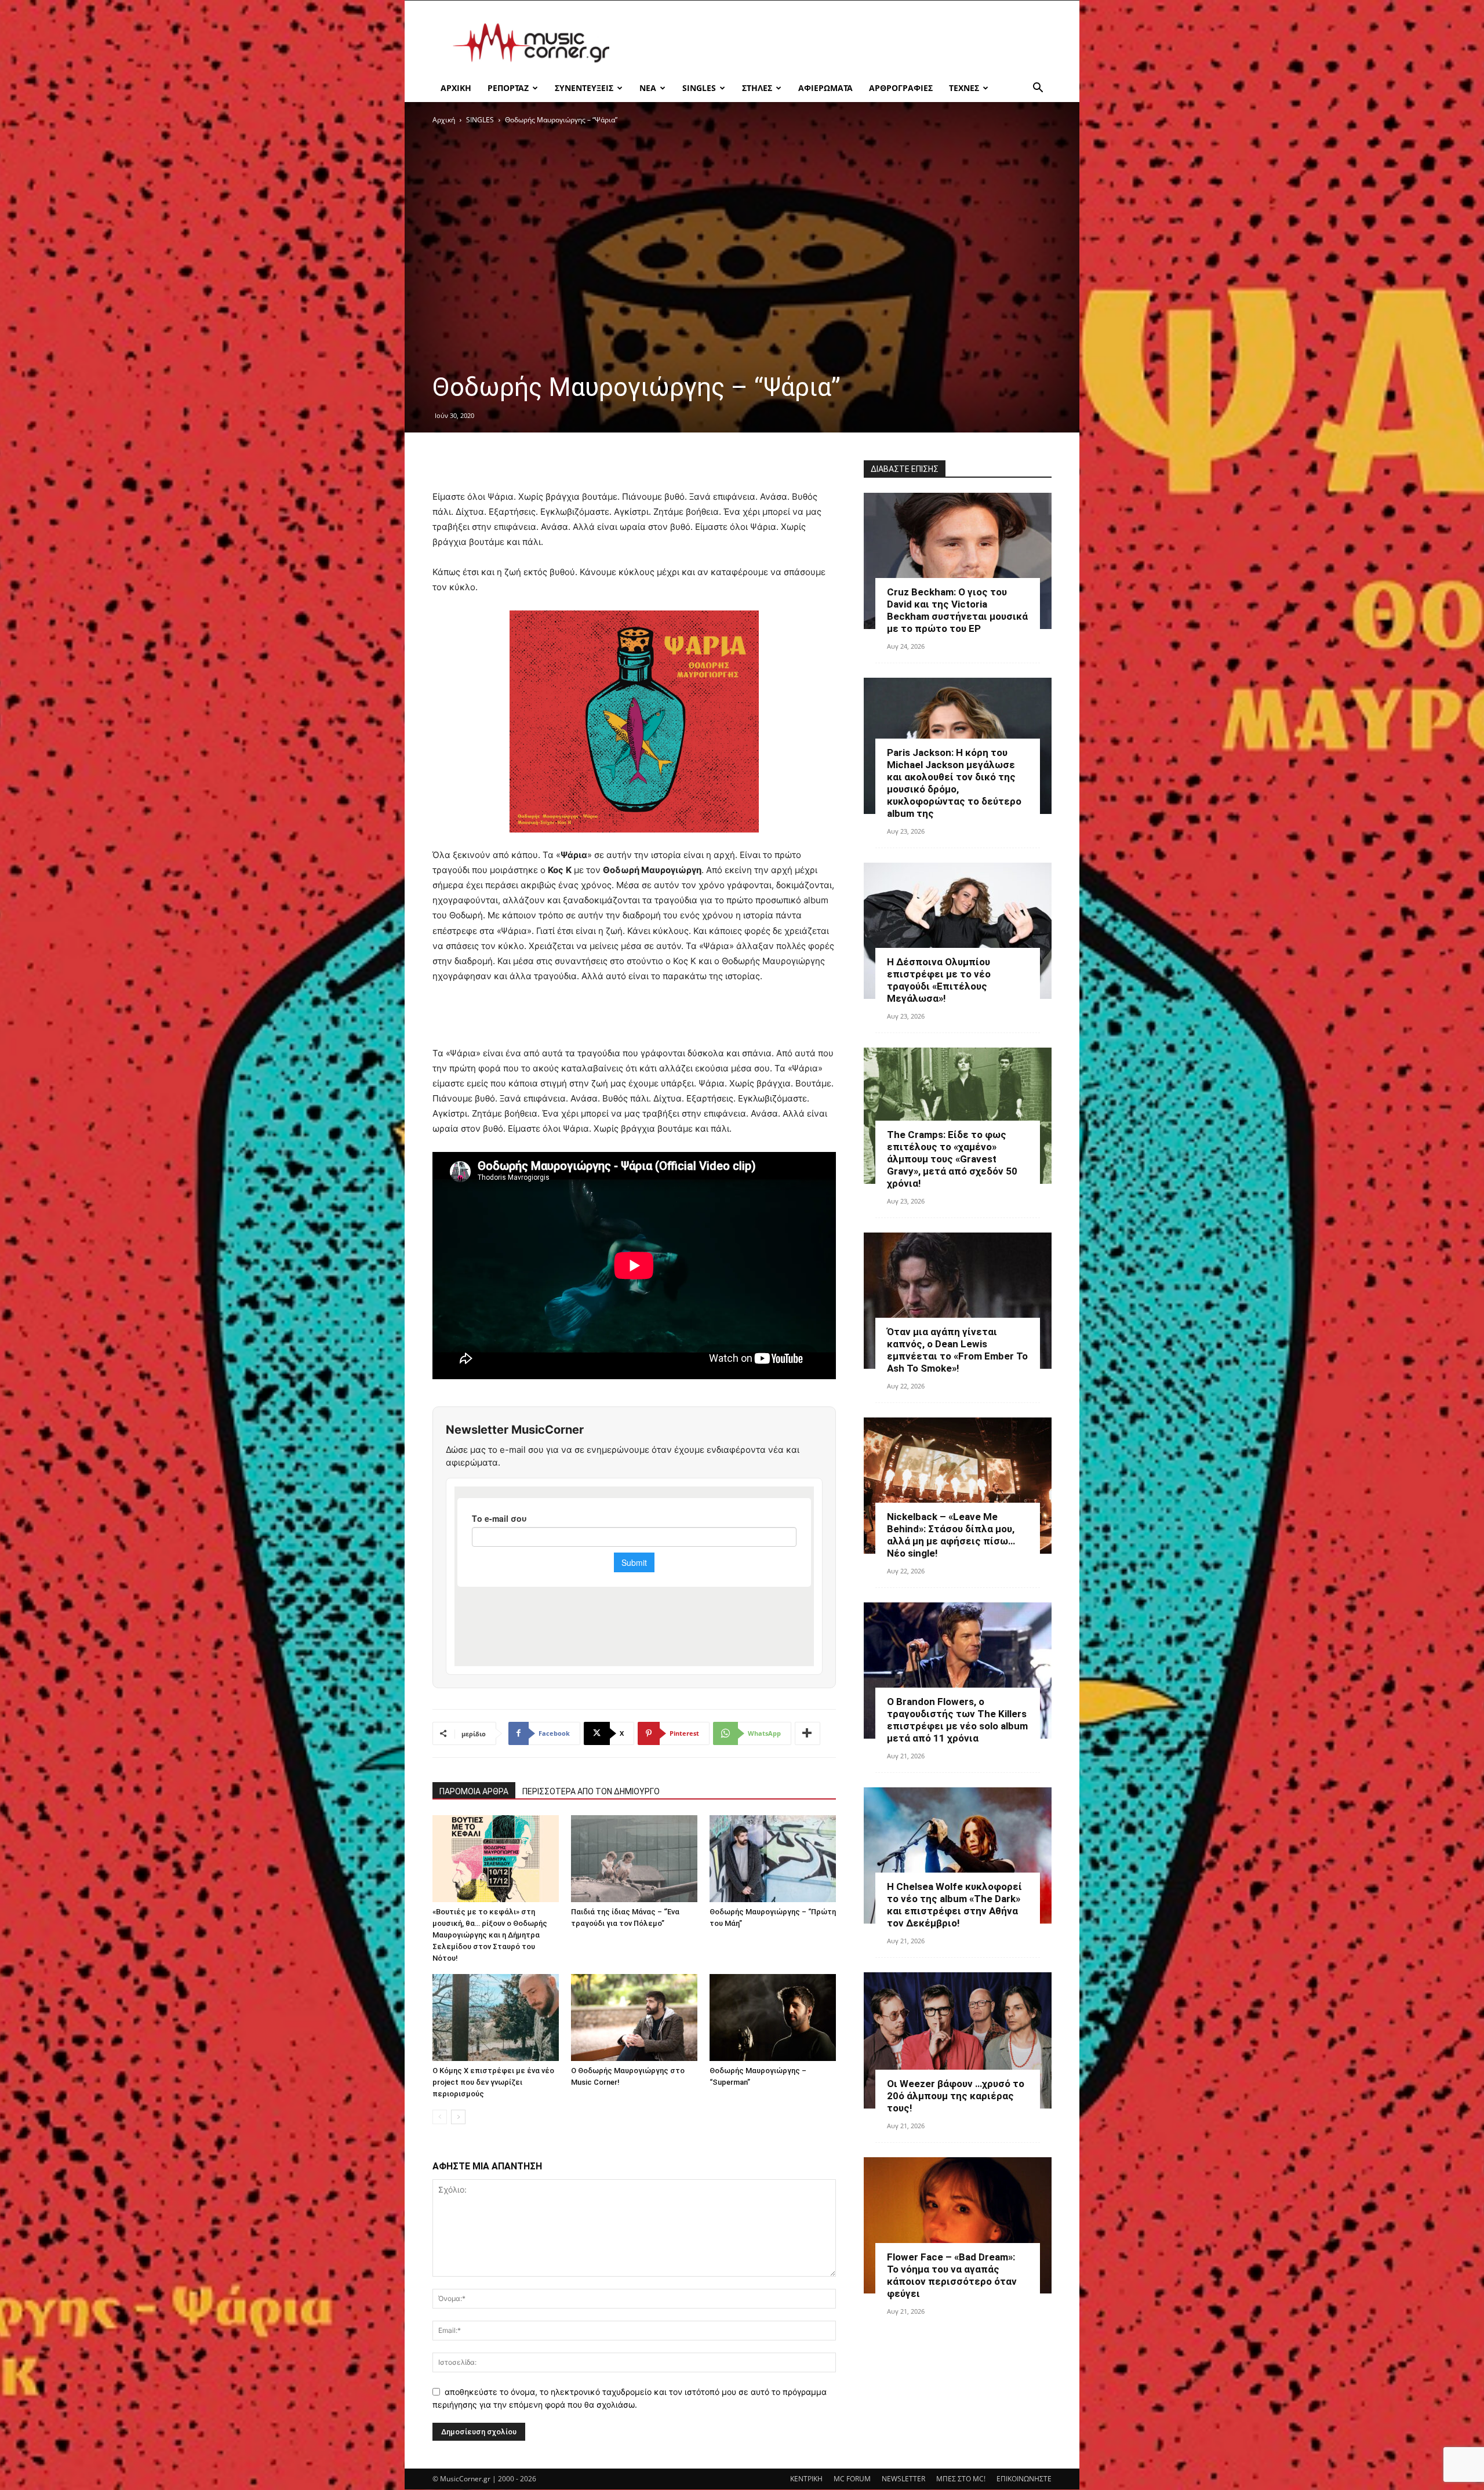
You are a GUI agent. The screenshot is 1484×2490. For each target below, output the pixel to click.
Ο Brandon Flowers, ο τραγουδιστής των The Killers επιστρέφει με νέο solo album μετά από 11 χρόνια (957, 1720)
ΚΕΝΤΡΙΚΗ (806, 2479)
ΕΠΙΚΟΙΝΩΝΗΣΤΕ (1024, 2479)
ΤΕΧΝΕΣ (964, 88)
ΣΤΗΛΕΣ (757, 88)
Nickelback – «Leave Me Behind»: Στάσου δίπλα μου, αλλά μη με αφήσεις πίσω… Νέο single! (951, 1535)
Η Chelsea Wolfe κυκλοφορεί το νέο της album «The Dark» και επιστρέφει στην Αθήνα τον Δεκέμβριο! (954, 1905)
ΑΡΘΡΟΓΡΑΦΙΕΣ (901, 88)
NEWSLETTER (903, 2479)
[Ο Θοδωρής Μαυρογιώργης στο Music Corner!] (634, 2018)
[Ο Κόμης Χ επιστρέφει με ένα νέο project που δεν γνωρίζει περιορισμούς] (496, 2018)
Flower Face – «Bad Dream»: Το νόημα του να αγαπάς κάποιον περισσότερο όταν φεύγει (952, 2275)
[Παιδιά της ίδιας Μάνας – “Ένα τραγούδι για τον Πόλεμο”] (634, 1859)
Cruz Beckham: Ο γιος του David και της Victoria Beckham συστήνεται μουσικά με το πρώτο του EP (957, 610)
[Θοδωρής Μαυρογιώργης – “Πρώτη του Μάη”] (773, 1859)
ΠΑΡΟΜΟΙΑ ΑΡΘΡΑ (474, 1791)
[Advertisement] (841, 43)
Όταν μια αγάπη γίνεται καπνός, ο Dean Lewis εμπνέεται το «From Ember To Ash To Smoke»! (957, 1350)
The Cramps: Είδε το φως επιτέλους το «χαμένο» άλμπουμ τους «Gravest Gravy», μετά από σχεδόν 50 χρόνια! (952, 1159)
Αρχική (444, 120)
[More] (808, 1733)
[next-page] (458, 2117)
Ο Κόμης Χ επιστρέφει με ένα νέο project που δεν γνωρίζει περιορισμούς (493, 2082)
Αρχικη (456, 88)
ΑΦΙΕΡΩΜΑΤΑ (825, 88)
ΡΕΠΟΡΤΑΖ (508, 88)
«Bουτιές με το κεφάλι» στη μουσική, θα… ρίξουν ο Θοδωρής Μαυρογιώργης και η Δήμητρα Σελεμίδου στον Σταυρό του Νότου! (490, 1935)
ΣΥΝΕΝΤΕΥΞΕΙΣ (584, 88)
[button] (1038, 89)
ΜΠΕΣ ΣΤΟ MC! (961, 2479)
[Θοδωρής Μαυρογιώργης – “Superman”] (773, 2018)
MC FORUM (852, 2479)
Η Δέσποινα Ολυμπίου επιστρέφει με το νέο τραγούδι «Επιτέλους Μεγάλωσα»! (939, 980)
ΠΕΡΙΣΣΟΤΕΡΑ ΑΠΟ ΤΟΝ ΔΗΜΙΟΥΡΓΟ (591, 1791)
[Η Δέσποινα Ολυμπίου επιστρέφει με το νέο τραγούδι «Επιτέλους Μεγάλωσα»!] (958, 931)
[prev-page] (440, 2117)
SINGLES (699, 88)
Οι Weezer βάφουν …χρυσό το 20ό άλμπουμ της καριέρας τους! (956, 2096)
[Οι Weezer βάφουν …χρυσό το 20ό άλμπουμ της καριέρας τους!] (958, 2040)
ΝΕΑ (648, 88)
